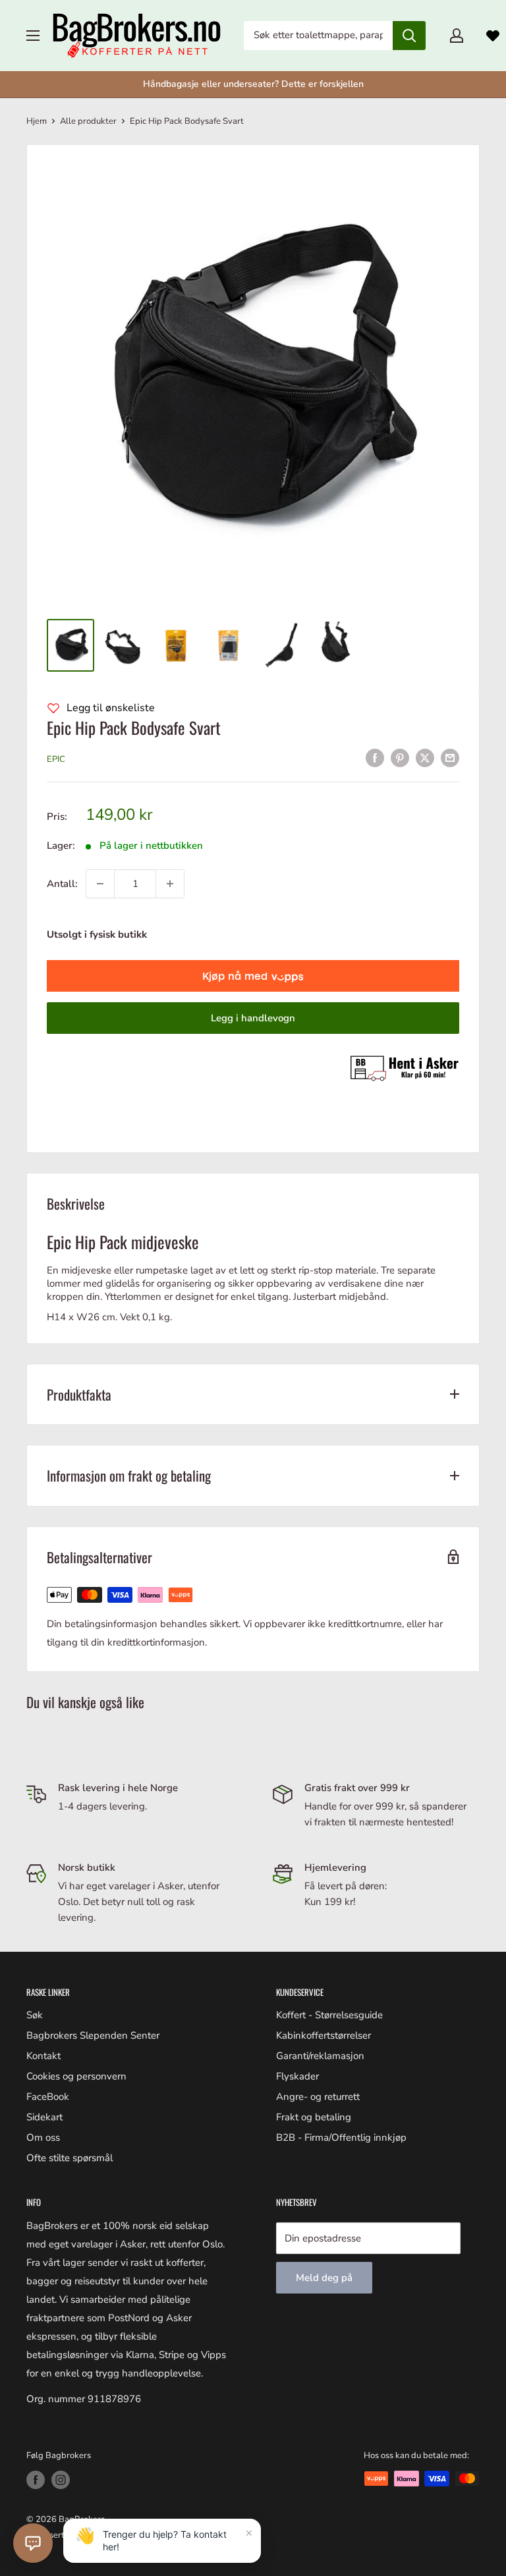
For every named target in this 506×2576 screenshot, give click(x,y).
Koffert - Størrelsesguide (329, 2015)
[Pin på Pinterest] (400, 758)
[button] (33, 2543)
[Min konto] (457, 36)
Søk (35, 2015)
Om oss (43, 2137)
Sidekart (44, 2117)
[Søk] (409, 36)
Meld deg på (324, 2278)
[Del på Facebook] (375, 758)
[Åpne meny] (33, 36)
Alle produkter (88, 121)
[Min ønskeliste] (493, 36)
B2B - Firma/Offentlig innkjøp (341, 2137)
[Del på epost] (450, 758)
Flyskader (297, 2076)
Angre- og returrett (318, 2097)
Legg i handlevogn (253, 1018)
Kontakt (43, 2056)
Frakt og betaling (314, 2117)
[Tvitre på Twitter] (425, 758)
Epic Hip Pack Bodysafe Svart (134, 727)
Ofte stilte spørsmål (70, 2158)
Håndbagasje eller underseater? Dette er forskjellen (253, 84)
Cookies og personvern (76, 2076)
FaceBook (48, 2097)
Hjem (37, 121)
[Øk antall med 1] (170, 884)
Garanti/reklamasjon (320, 2056)
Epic (56, 759)
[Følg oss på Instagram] (61, 2480)
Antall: (62, 884)
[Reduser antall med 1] (100, 884)
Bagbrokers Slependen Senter (93, 2035)
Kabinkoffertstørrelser (323, 2035)
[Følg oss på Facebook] (36, 2480)
